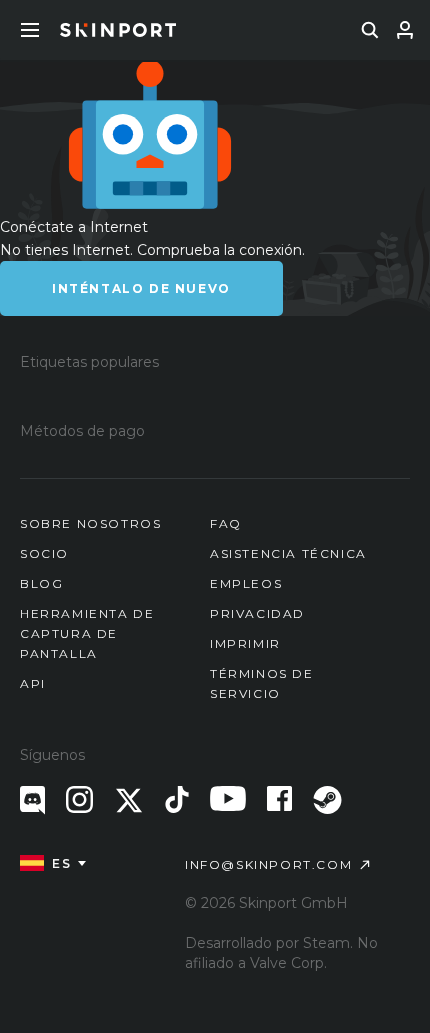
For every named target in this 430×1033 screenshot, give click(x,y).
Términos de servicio (262, 683)
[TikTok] (177, 799)
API (33, 683)
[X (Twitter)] (129, 800)
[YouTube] (228, 798)
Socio (44, 553)
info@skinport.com (268, 864)
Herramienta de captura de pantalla (87, 633)
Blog (41, 583)
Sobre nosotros (90, 523)
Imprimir (245, 643)
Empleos (246, 583)
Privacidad (257, 613)
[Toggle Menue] (30, 30)
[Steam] (327, 800)
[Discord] (32, 800)
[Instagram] (79, 799)
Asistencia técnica (288, 553)
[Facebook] (279, 798)
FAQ (226, 523)
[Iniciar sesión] (405, 30)
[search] (370, 30)
